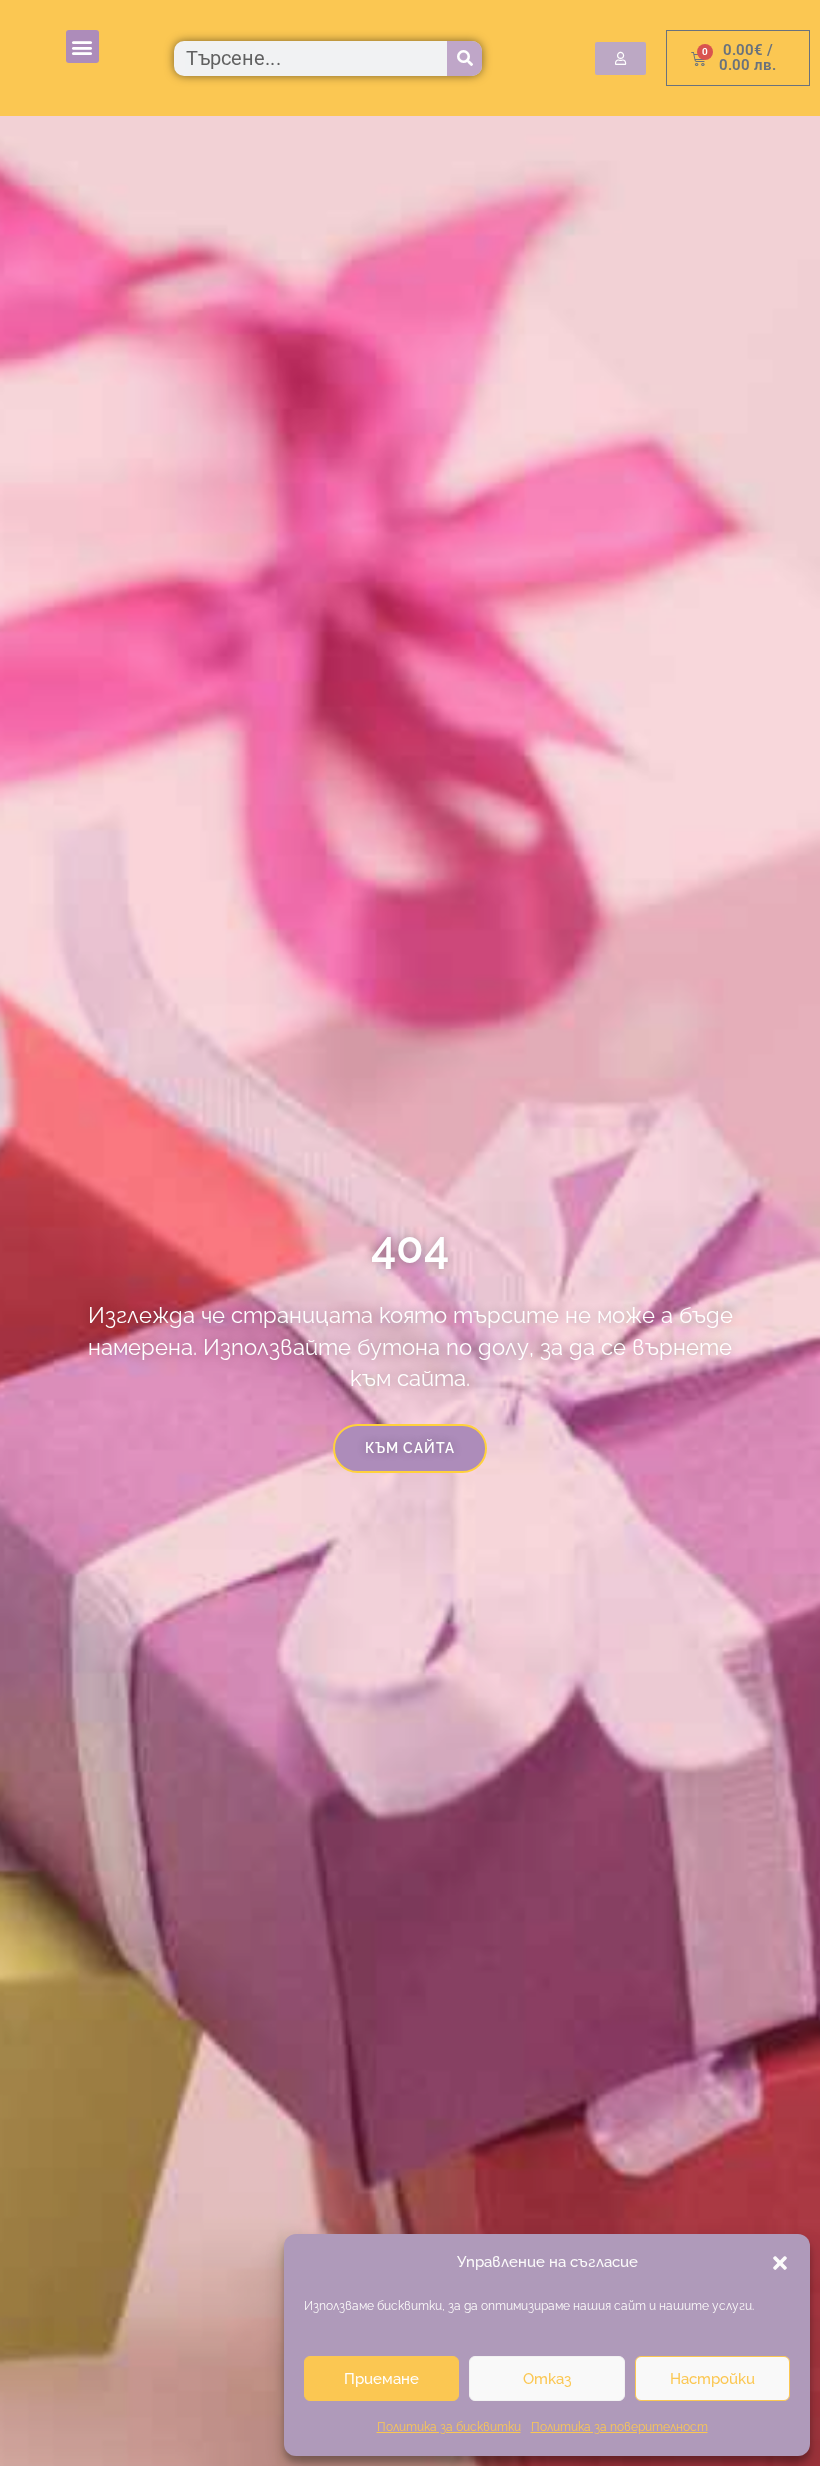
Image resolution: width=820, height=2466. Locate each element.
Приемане (381, 2379)
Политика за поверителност (619, 2427)
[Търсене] (464, 58)
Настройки (712, 2379)
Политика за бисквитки (449, 2427)
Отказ (547, 2379)
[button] (780, 2263)
